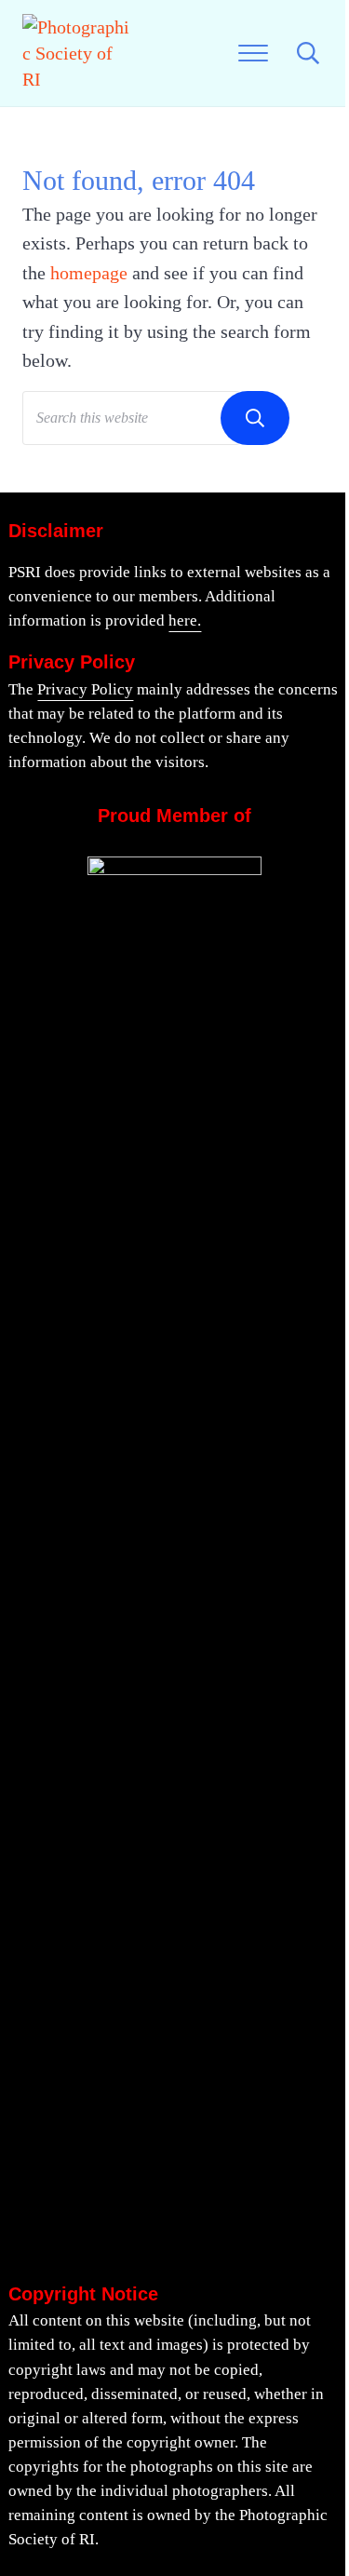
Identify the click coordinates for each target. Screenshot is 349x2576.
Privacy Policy (85, 689)
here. (185, 620)
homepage (89, 273)
